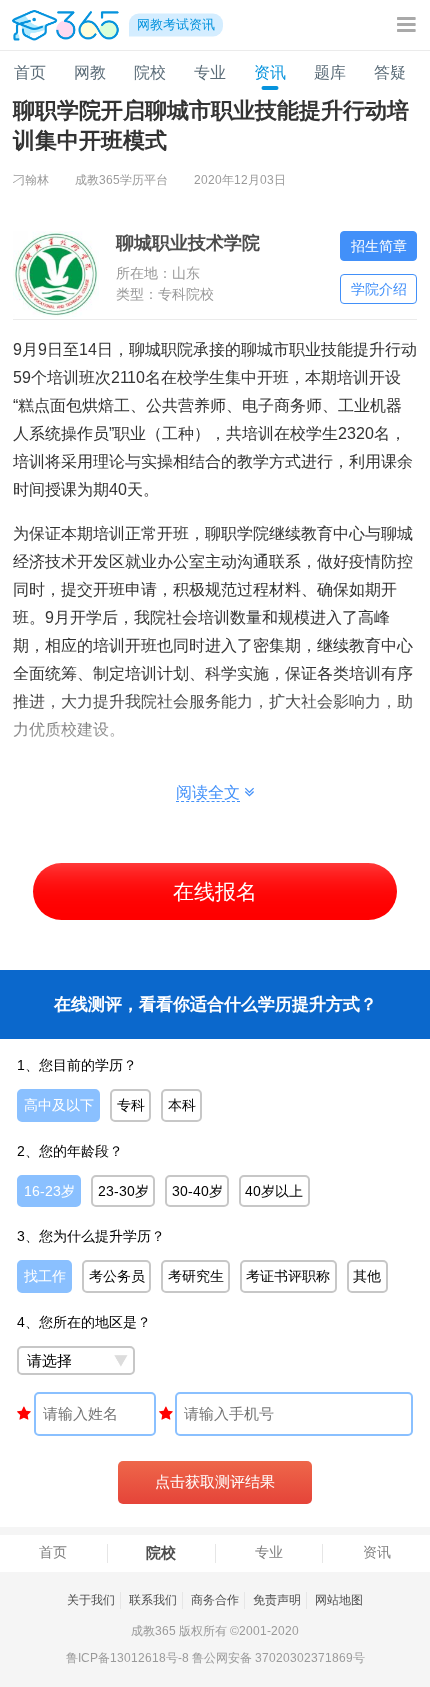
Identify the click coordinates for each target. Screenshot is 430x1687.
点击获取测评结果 (215, 1482)
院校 (150, 72)
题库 (330, 72)
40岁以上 (274, 1191)
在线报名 (215, 891)
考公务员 (117, 1276)
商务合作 (215, 1600)
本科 (182, 1105)
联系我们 (153, 1600)
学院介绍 (379, 289)
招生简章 (379, 246)
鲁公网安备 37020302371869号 (278, 1658)
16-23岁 (49, 1191)
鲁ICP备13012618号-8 (127, 1658)
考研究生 (196, 1276)
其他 (367, 1276)
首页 (30, 72)
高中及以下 (59, 1105)
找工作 (45, 1276)
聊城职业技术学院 (188, 243)
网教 (90, 72)
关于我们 (91, 1600)
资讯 (270, 72)
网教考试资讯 (176, 25)
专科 (131, 1105)
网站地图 (339, 1600)
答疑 (390, 72)
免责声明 (277, 1600)
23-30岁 (123, 1191)
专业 (210, 72)
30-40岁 (197, 1191)
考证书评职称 (288, 1276)
